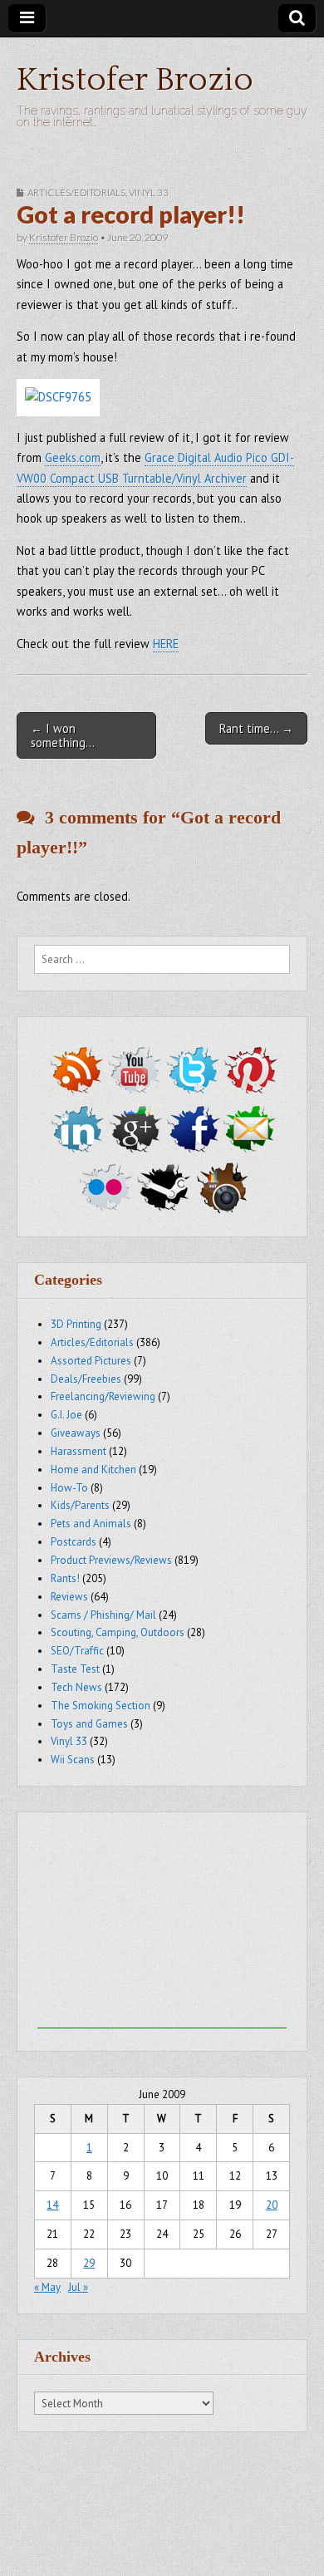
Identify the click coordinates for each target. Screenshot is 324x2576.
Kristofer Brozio (135, 80)
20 (272, 2205)
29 (89, 2263)
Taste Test (75, 1669)
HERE (166, 644)
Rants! (65, 1578)
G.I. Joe (66, 1415)
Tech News (76, 1687)
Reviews (69, 1597)
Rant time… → (256, 728)
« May (47, 2287)
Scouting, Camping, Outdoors (118, 1632)
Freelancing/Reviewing (103, 1396)
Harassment (79, 1451)
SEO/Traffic (77, 1651)
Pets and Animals (91, 1524)
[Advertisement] (162, 1925)
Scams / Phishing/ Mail (103, 1615)
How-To (69, 1488)
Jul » (78, 2287)
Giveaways (76, 1433)
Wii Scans (73, 1760)
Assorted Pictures (91, 1361)
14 (52, 2205)
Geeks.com (73, 457)
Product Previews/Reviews (111, 1560)
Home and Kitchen (93, 1470)
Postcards (74, 1542)
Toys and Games (89, 1724)
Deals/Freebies (86, 1379)
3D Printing (76, 1324)
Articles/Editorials (76, 192)
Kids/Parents (80, 1505)
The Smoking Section (101, 1706)
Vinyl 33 (149, 192)
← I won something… (63, 735)
